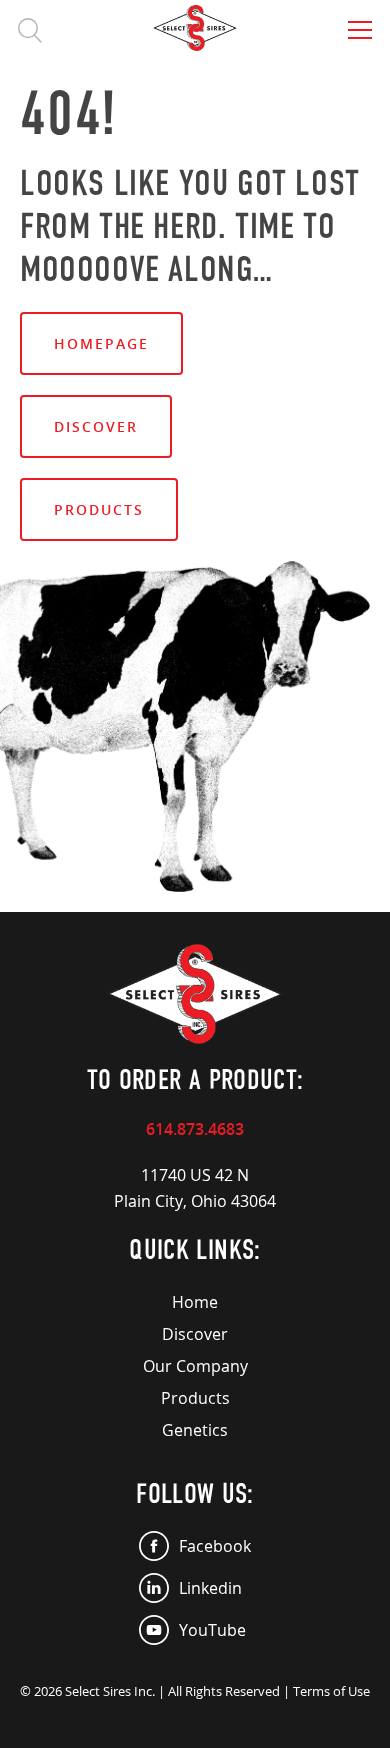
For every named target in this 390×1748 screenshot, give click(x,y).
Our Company (195, 1366)
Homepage (101, 343)
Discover (96, 426)
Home (195, 1302)
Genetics (195, 1430)
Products (99, 509)
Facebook (215, 1546)
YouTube (212, 1630)
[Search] (30, 30)
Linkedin (210, 1588)
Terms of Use (331, 1691)
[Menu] (360, 30)
